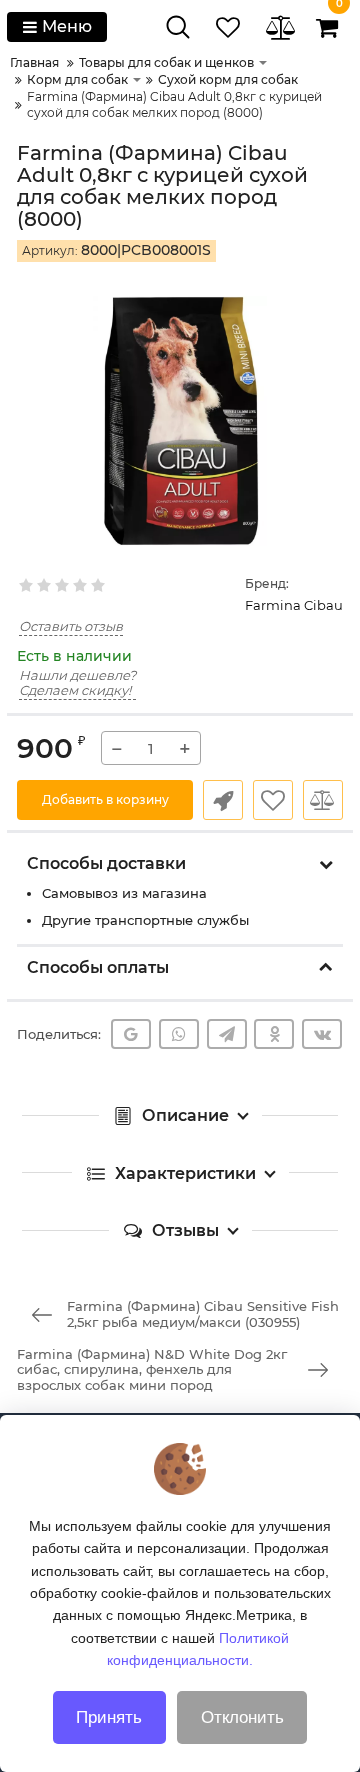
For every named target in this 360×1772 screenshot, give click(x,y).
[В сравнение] (323, 800)
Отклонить (242, 1717)
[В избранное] (273, 800)
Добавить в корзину (105, 799)
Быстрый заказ (223, 800)
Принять (109, 1717)
